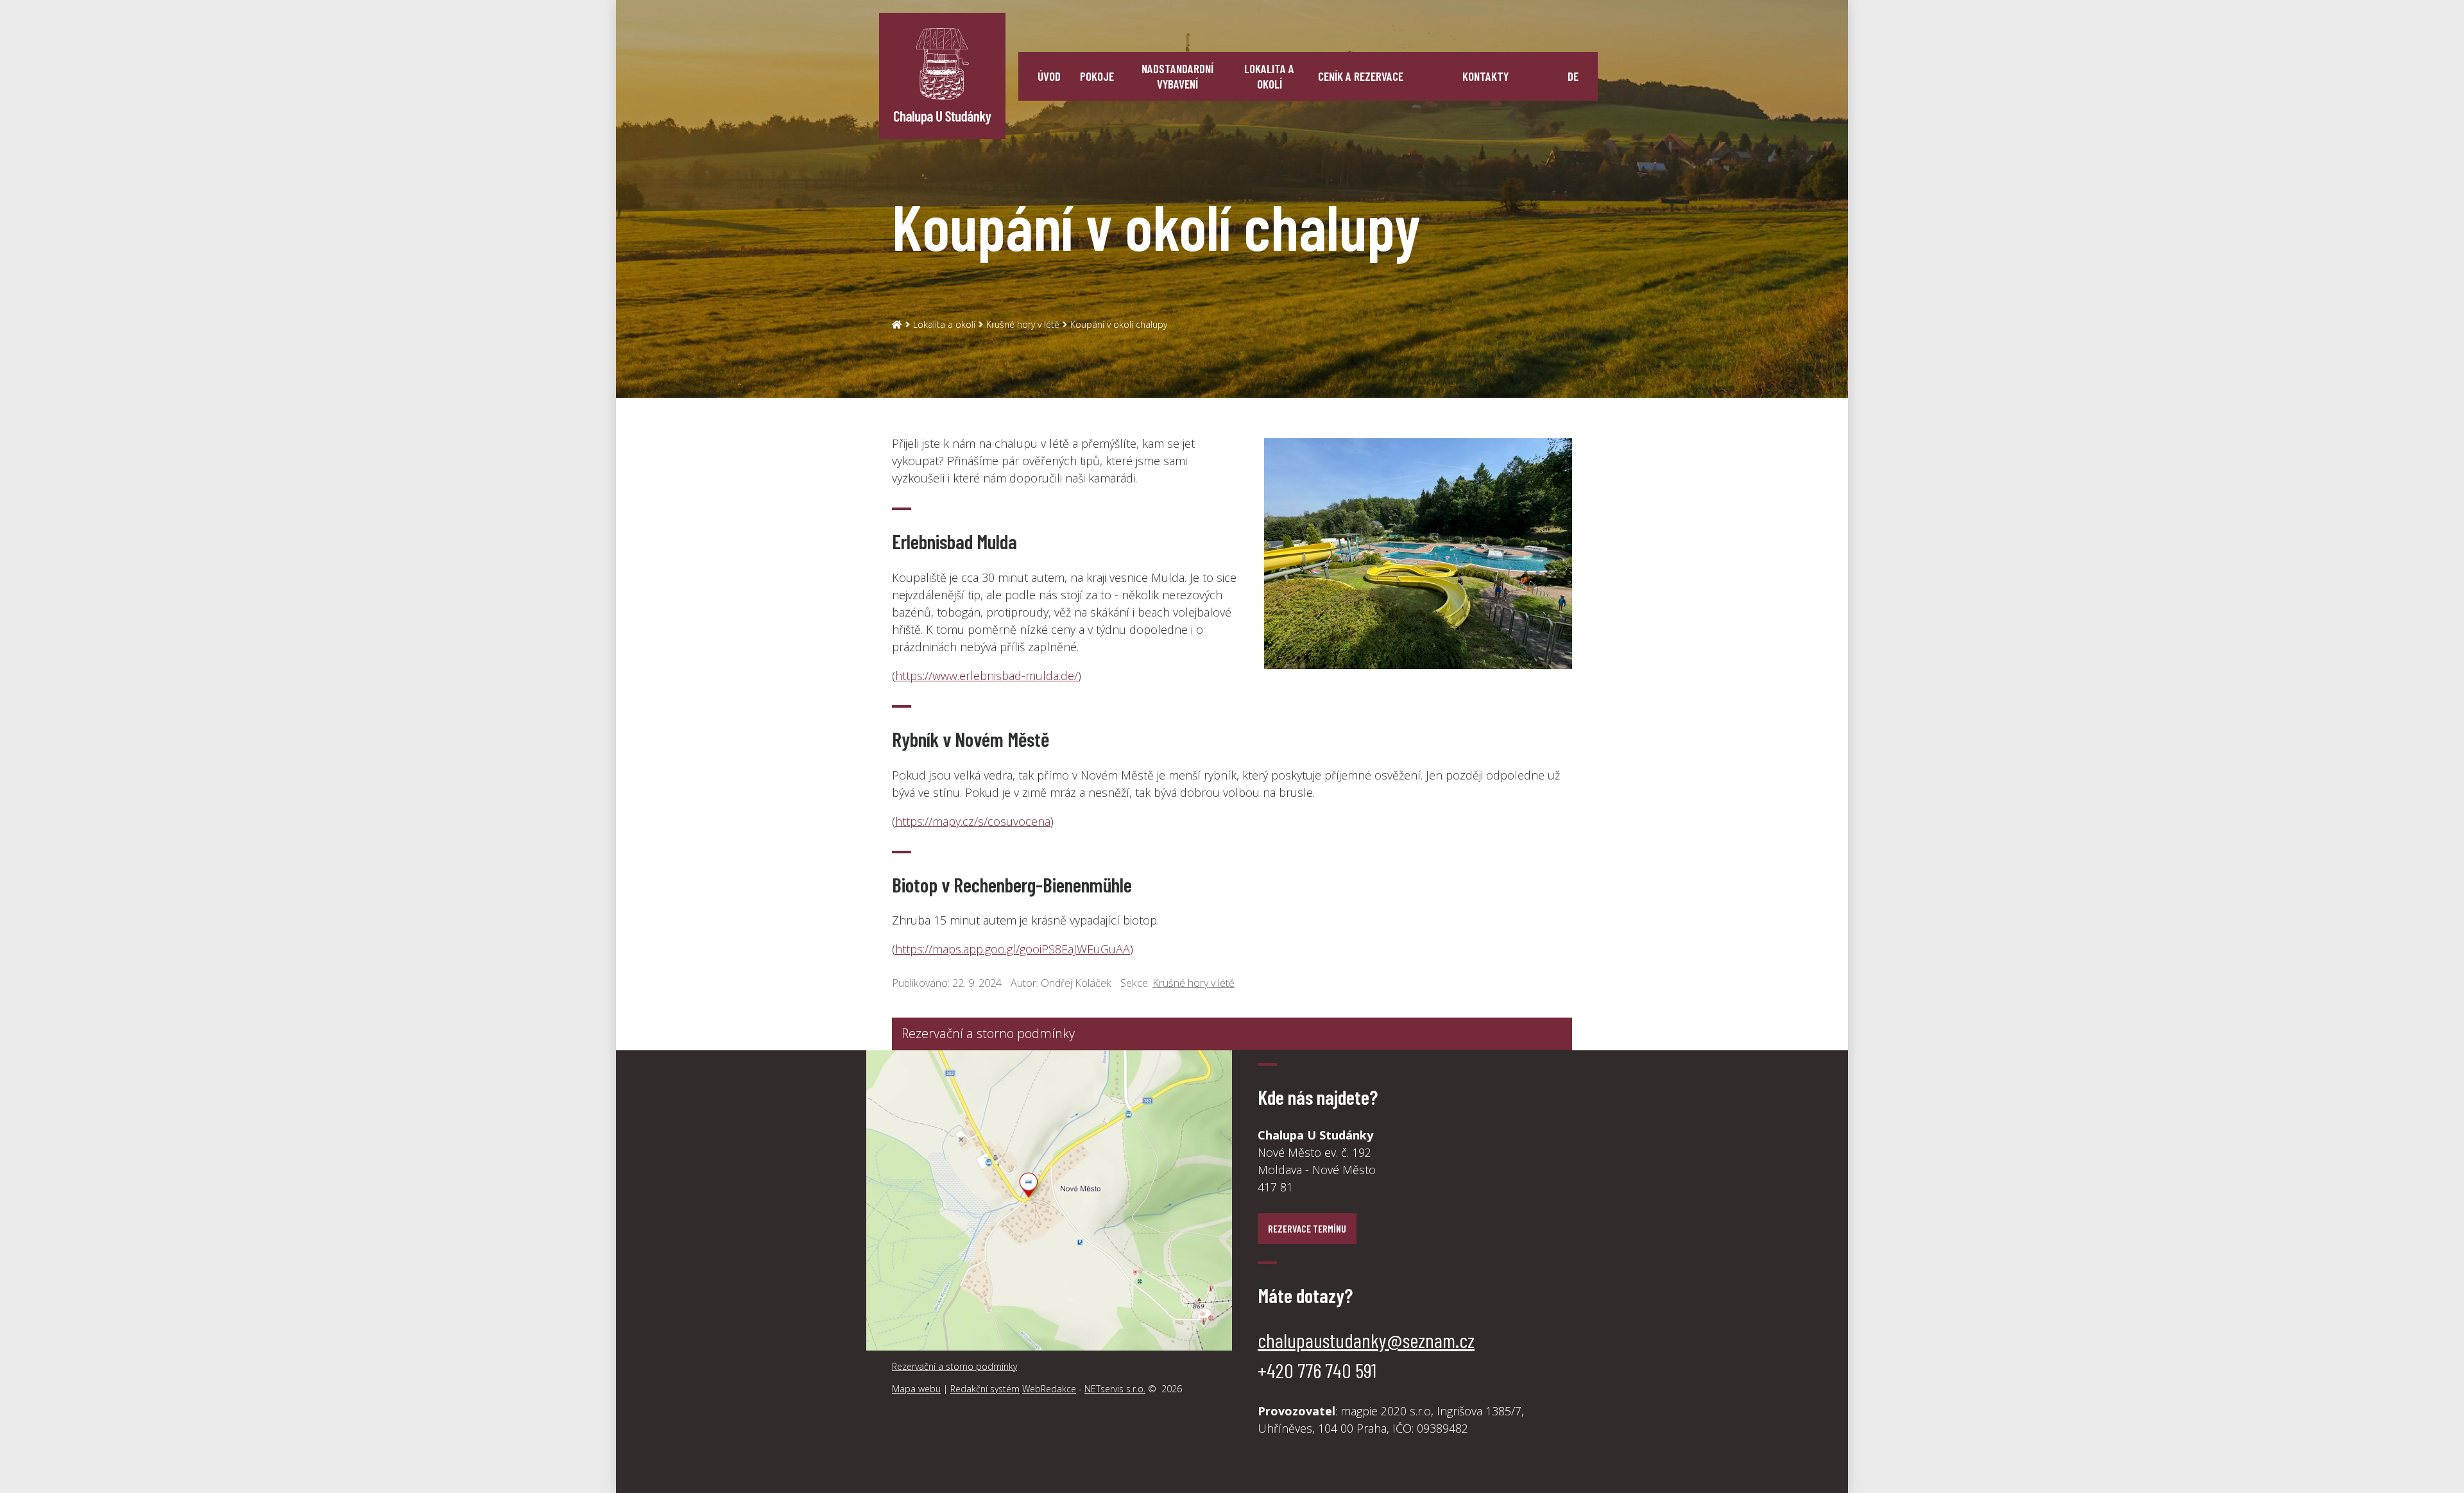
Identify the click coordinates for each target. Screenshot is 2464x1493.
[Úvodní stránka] (942, 76)
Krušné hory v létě (1023, 324)
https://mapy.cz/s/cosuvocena (973, 821)
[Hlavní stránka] (897, 324)
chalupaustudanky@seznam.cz (1366, 1340)
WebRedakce (1049, 1389)
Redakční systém (985, 1389)
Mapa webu (916, 1389)
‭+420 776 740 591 (1317, 1370)
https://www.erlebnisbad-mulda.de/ (987, 676)
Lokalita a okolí (944, 324)
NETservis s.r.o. (1115, 1389)
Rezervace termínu (1307, 1228)
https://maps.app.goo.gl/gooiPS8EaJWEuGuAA (1013, 949)
